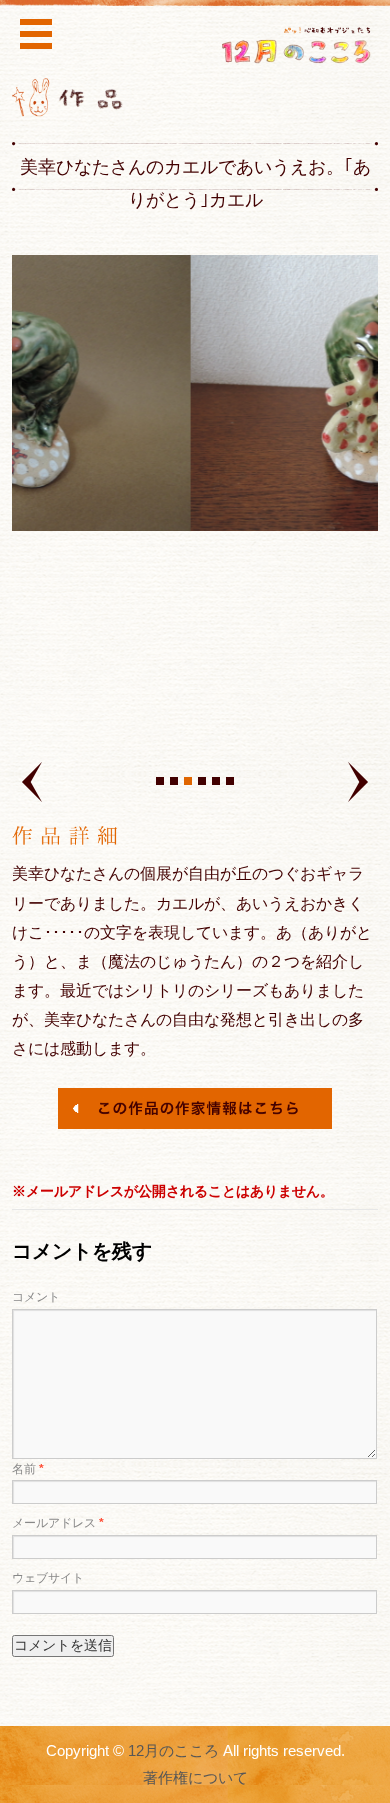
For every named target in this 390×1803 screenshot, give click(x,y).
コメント (36, 1297)
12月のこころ (173, 1751)
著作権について (195, 1778)
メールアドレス (58, 1523)
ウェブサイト (48, 1578)
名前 (28, 1469)
